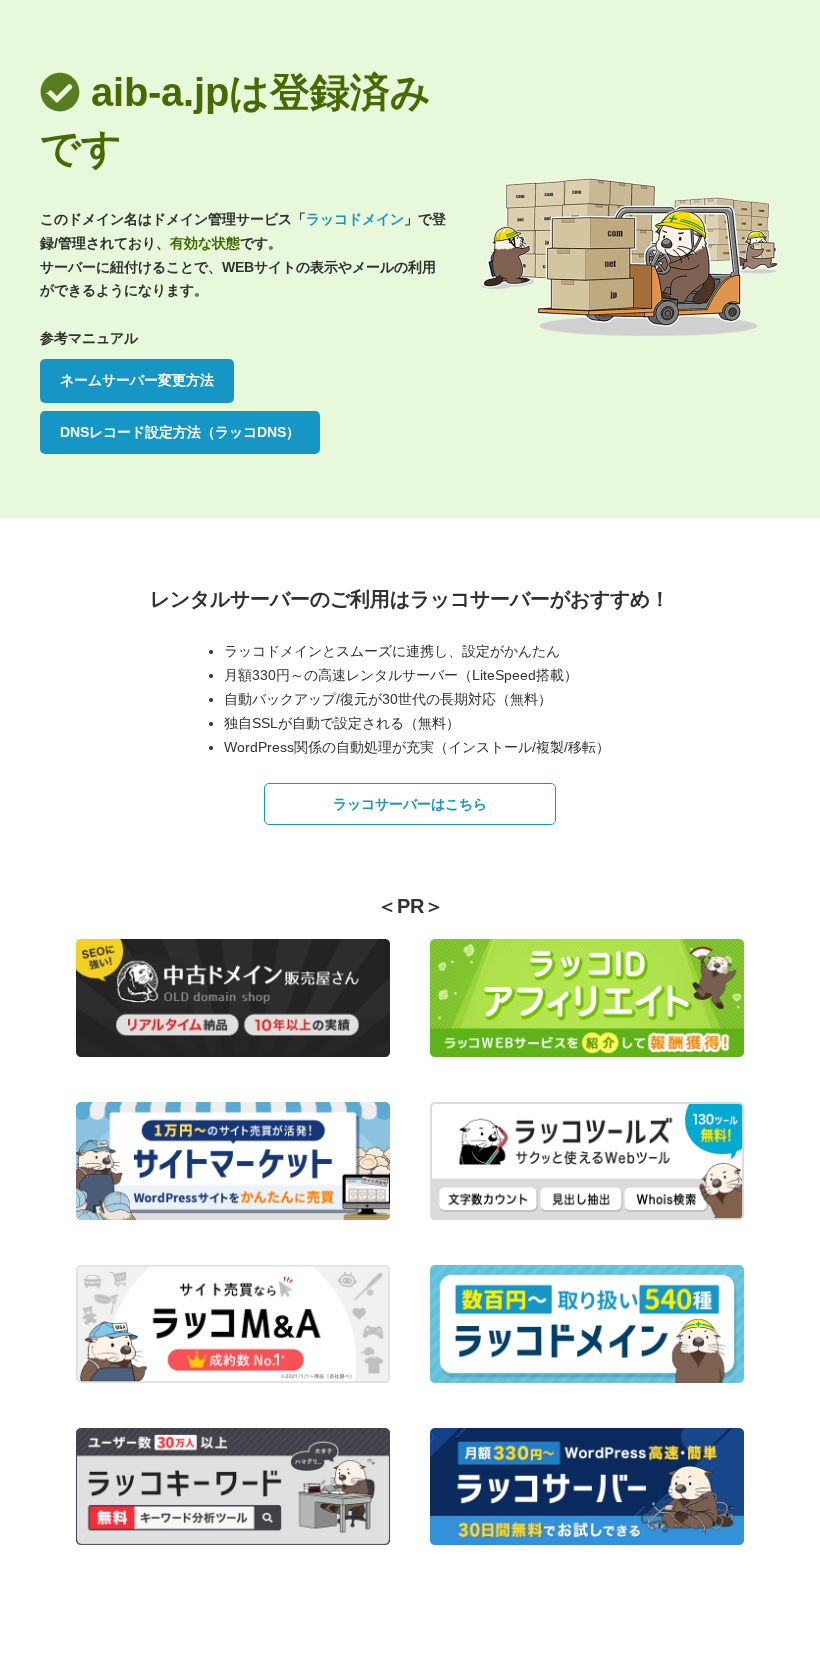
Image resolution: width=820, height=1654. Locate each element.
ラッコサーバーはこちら (410, 804)
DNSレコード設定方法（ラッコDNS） (180, 432)
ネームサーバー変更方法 (137, 380)
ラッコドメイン (355, 219)
